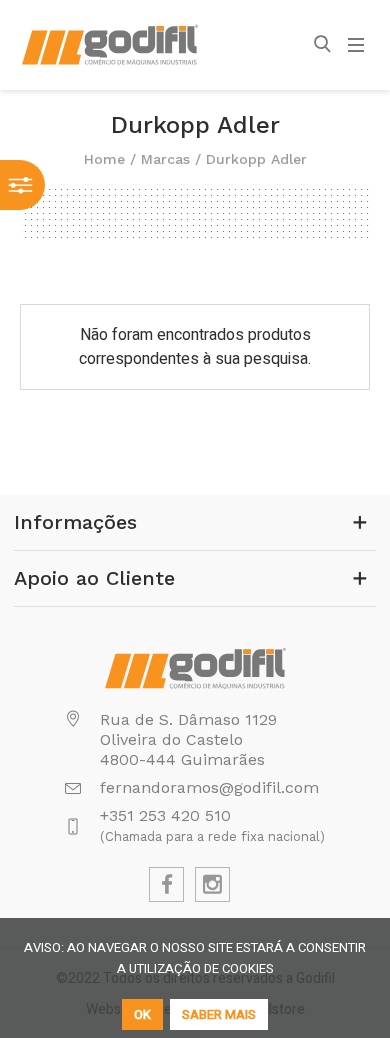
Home (104, 159)
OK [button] (142, 1014)
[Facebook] (166, 884)
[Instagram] (212, 884)
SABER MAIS (219, 1014)
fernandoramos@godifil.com (209, 787)
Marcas (165, 159)
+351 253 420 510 (165, 815)
